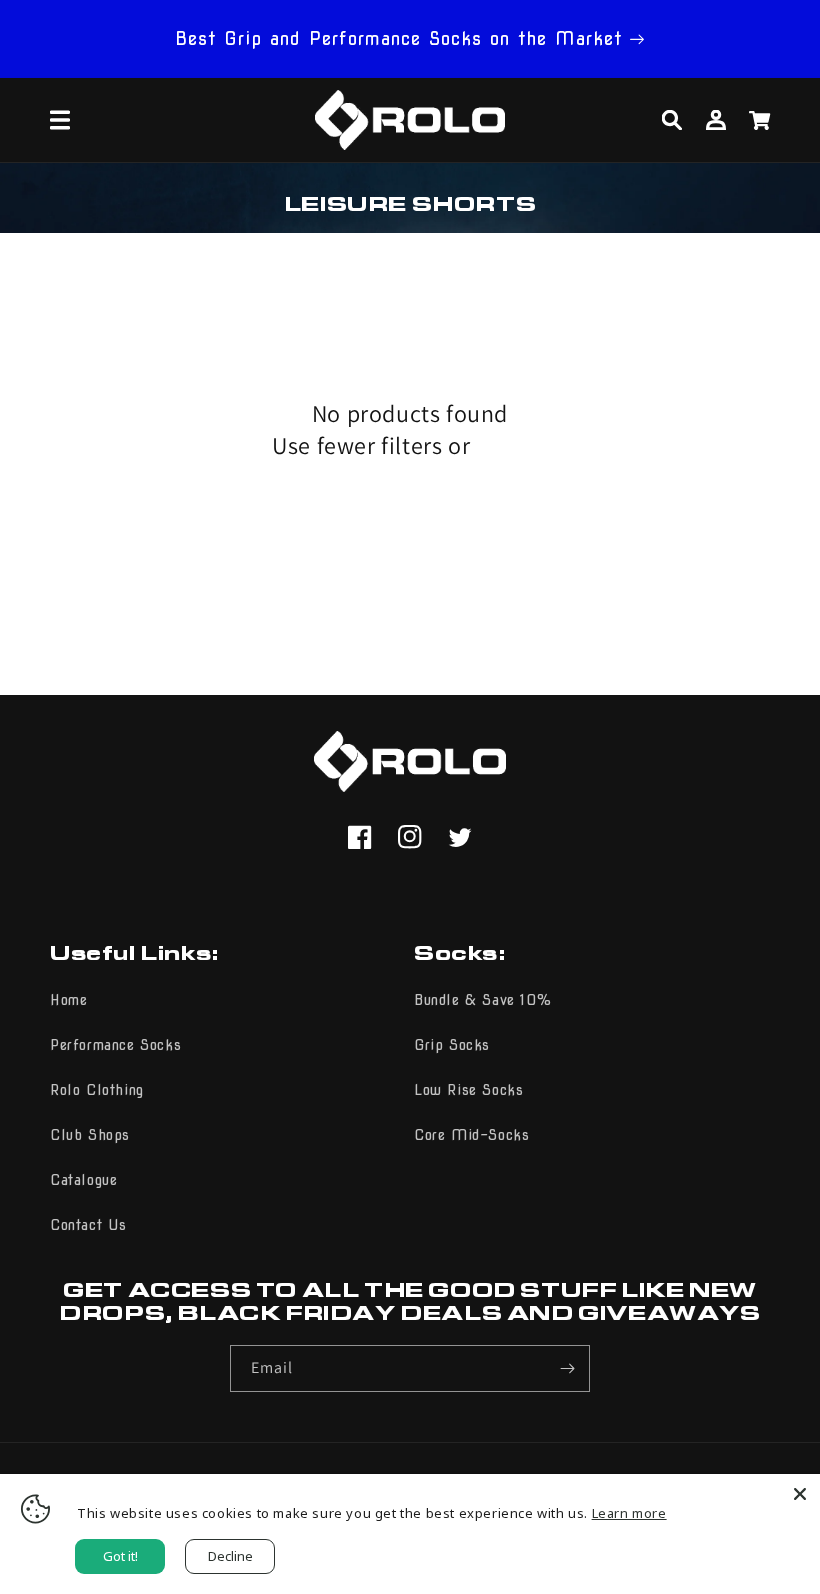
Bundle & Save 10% (482, 1000)
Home (68, 1000)
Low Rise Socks (468, 1090)
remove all (512, 449)
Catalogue (83, 1180)
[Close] (800, 1494)
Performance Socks (115, 1045)
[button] (60, 120)
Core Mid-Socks (471, 1135)
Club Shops (90, 1135)
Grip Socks (452, 1045)
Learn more (629, 1513)
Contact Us (88, 1225)
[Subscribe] (567, 1368)
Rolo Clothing (97, 1090)
